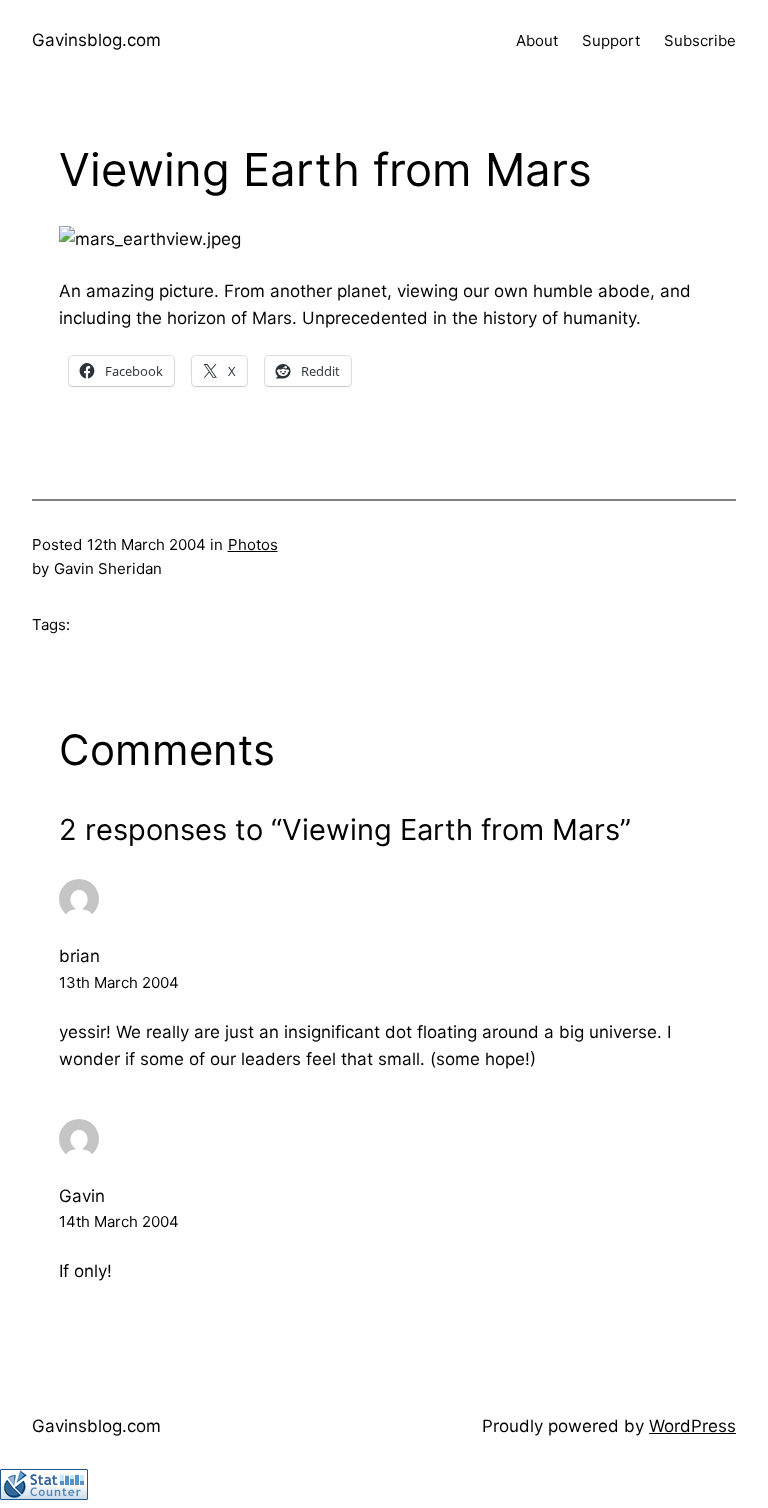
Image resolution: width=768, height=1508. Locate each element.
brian (79, 956)
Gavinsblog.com (96, 40)
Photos (253, 544)
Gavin (82, 1196)
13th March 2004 (119, 982)
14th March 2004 (119, 1221)
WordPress (692, 1426)
